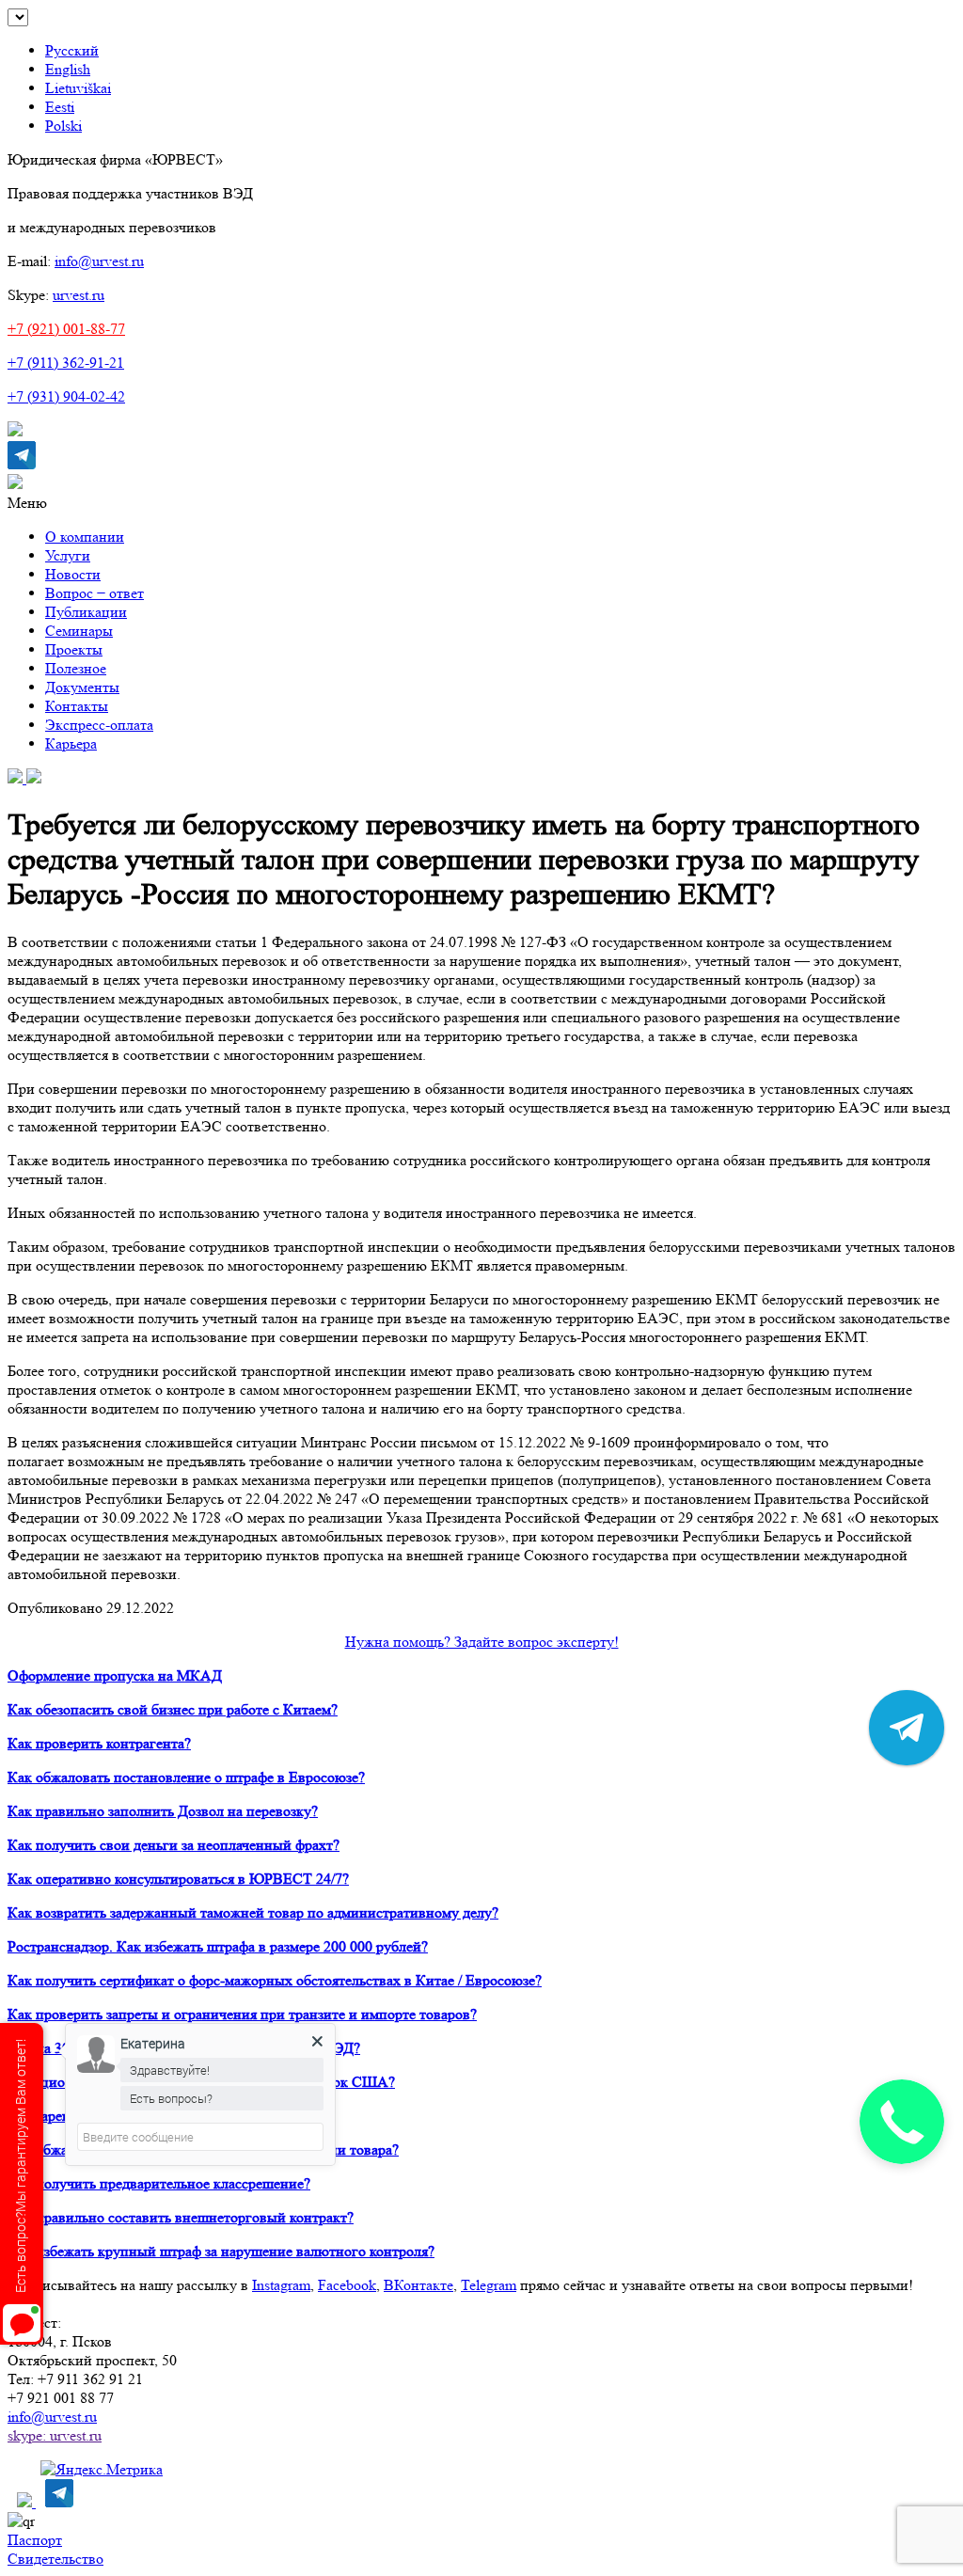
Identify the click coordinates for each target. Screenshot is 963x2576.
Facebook (347, 2285)
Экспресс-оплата (99, 725)
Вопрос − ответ (95, 593)
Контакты (77, 706)
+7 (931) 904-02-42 (66, 396)
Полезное (76, 668)
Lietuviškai (78, 88)
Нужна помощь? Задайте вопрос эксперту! (482, 1642)
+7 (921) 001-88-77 (66, 329)
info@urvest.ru (99, 261)
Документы (82, 687)
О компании (85, 537)
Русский (72, 50)
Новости (73, 574)
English (68, 69)
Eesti (60, 107)
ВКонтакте (418, 2285)
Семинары (79, 631)
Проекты (74, 649)
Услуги (68, 555)
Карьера (71, 743)
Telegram (489, 2285)
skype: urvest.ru (55, 2435)
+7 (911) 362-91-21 (66, 363)
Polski (63, 126)
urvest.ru (79, 295)
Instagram (281, 2285)
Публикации (86, 612)
